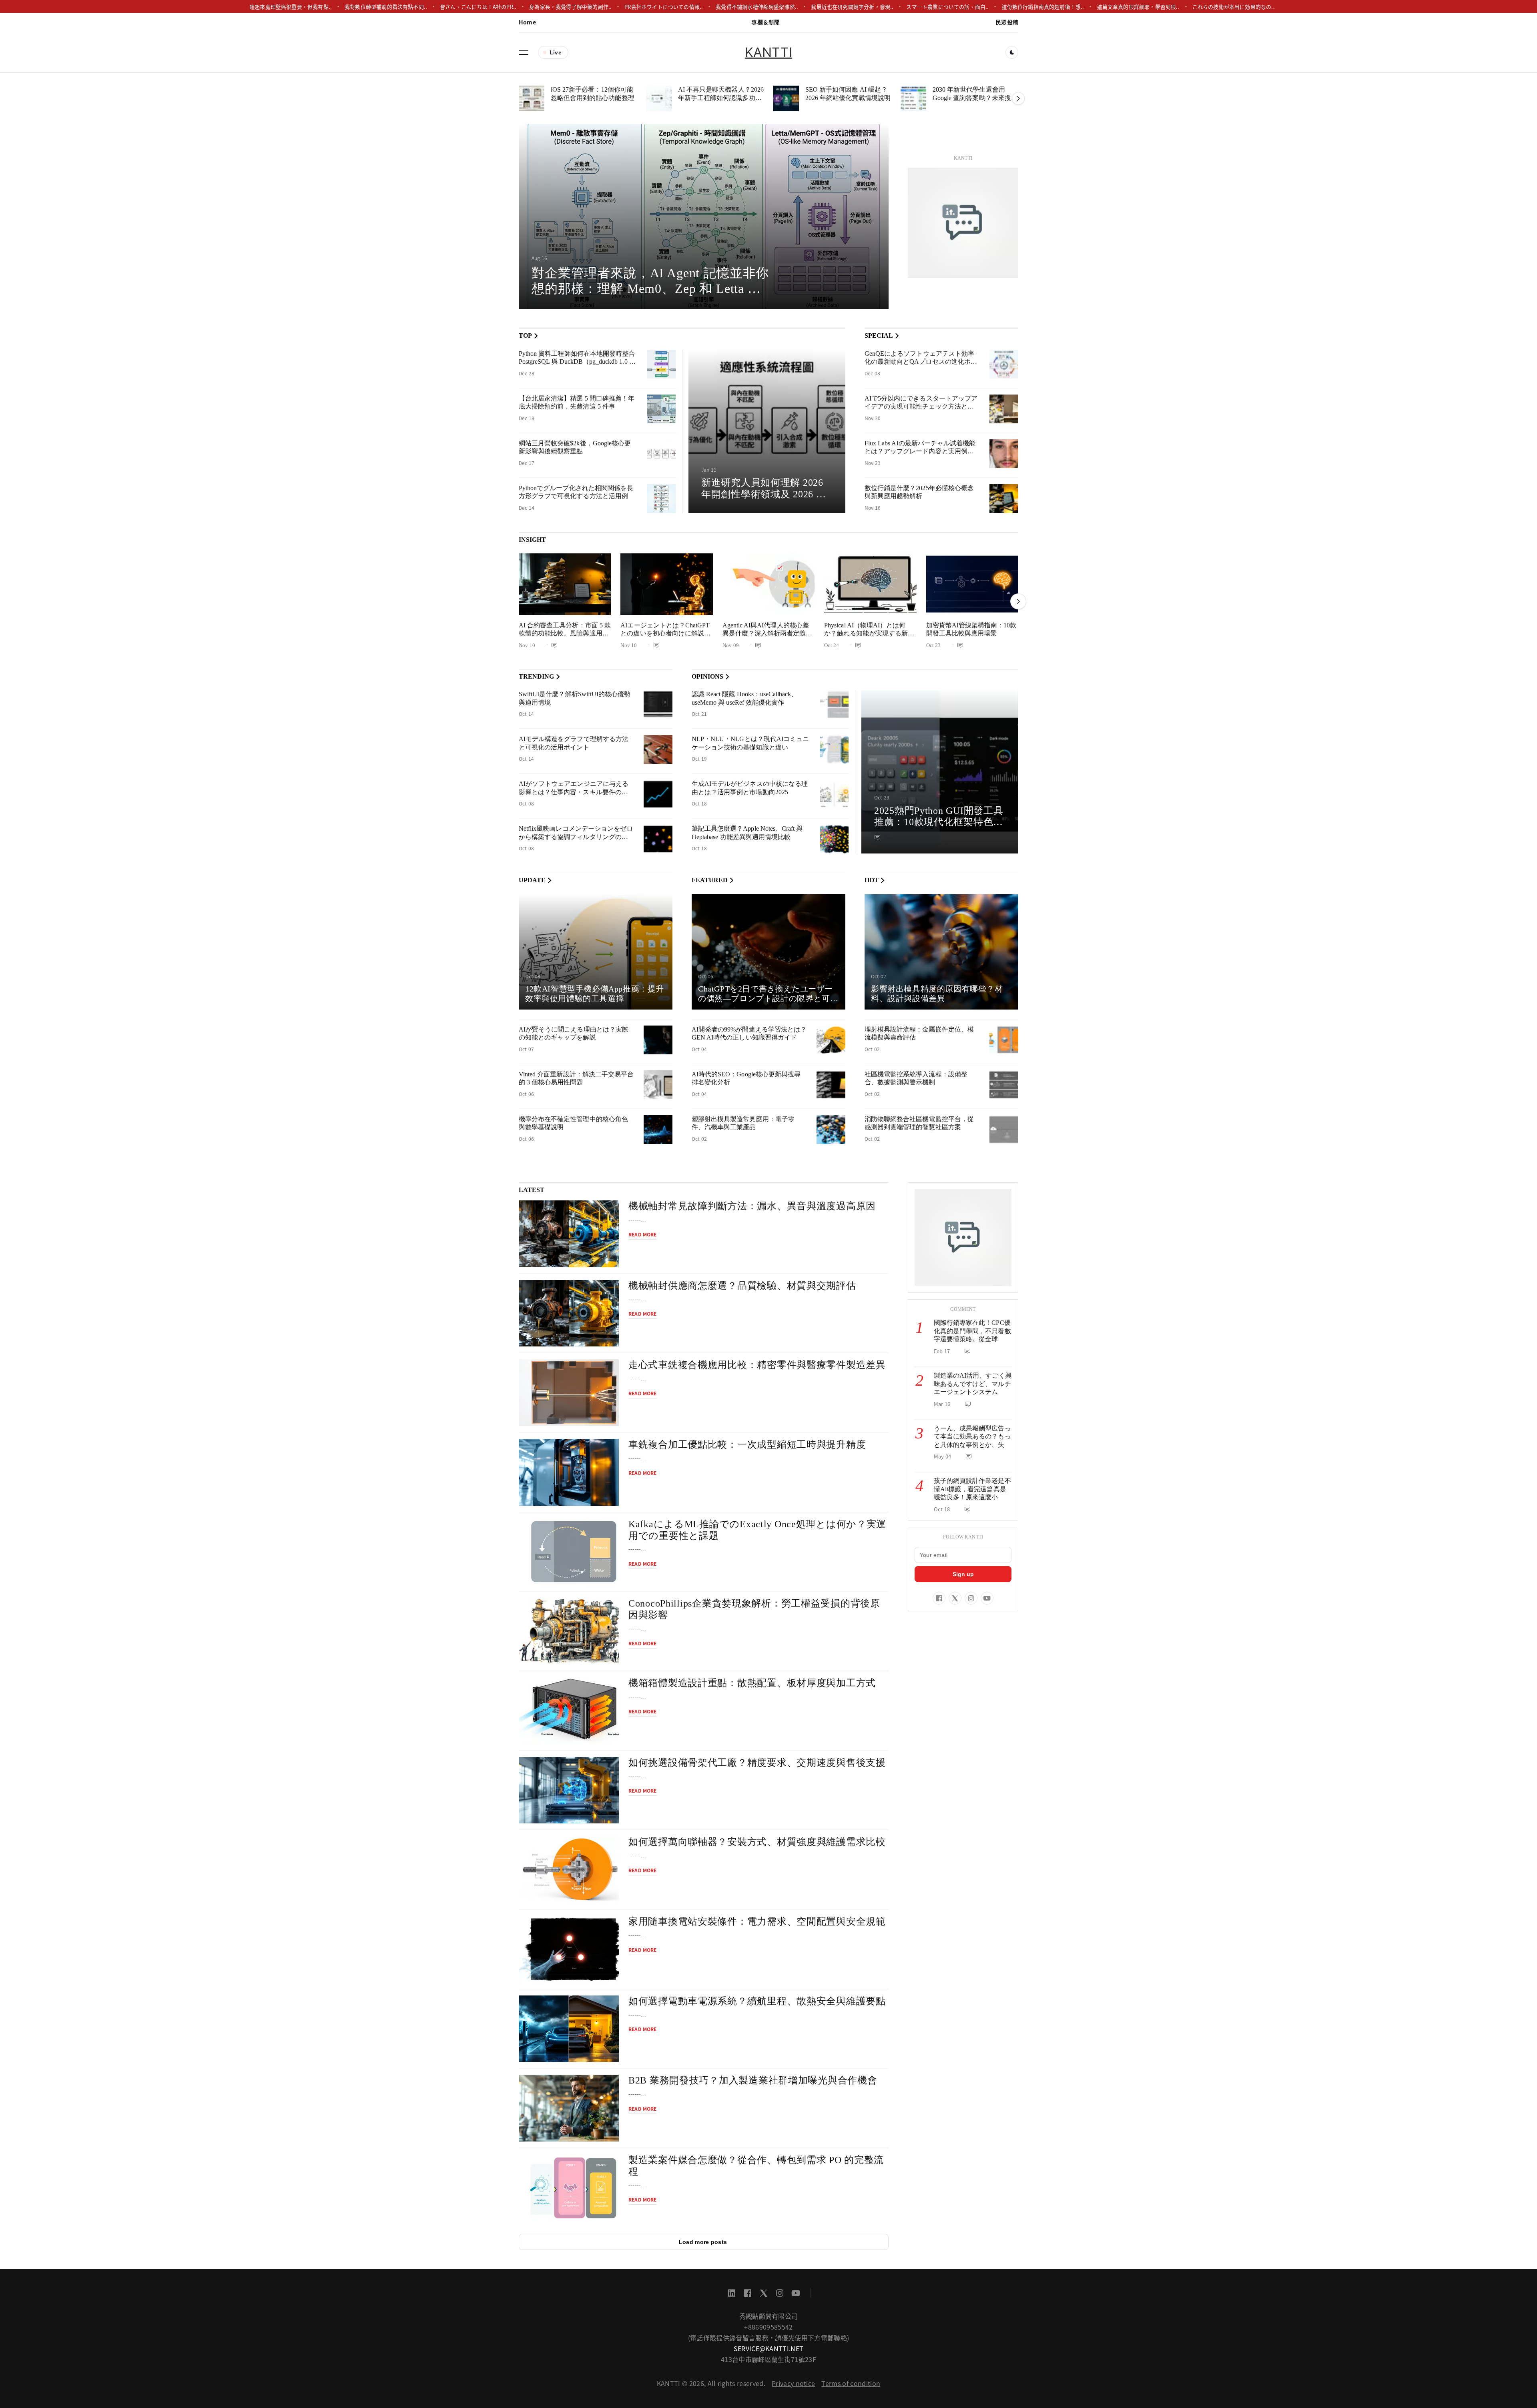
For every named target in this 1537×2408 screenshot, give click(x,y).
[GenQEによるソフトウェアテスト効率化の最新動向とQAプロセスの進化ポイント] (1004, 364)
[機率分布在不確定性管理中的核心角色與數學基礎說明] (658, 1130)
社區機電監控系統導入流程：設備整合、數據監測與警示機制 (916, 1078)
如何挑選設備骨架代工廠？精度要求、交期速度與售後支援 (757, 1763)
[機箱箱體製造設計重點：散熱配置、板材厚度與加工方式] (569, 1711)
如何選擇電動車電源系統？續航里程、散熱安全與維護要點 (757, 2001)
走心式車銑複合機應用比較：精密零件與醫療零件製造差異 (757, 1365)
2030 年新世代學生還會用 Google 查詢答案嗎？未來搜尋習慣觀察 (975, 98)
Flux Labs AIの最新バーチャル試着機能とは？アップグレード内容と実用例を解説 (920, 451)
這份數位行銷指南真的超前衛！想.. (1043, 7)
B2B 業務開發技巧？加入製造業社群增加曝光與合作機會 (753, 2080)
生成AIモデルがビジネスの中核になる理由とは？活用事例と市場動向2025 (750, 788)
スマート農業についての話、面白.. (948, 7)
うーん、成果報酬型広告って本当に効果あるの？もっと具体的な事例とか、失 (972, 1436)
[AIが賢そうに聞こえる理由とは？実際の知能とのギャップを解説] (658, 1040)
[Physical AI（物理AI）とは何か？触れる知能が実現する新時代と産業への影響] (870, 584)
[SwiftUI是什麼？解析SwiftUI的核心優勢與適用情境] (658, 705)
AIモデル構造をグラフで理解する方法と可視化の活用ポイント (574, 743)
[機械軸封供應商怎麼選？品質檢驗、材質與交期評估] (569, 1313)
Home (527, 22)
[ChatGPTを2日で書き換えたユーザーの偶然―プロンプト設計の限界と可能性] (768, 952)
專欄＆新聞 (765, 22)
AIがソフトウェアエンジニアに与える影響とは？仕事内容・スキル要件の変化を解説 (574, 792)
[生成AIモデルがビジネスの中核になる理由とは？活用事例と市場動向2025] (834, 794)
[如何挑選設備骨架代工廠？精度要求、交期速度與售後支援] (569, 1790)
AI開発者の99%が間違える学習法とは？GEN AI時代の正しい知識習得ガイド (749, 1034)
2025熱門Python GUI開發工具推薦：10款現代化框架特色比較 (939, 822)
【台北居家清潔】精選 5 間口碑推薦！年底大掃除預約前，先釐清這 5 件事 (577, 403)
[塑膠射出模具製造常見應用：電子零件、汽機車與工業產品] (831, 1130)
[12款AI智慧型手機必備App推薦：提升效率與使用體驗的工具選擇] (596, 952)
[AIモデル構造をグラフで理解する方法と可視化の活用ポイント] (658, 749)
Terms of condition (851, 2383)
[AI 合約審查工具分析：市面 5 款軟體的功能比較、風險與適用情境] (565, 584)
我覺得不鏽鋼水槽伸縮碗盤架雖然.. (757, 7)
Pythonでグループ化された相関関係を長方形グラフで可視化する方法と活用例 (576, 492)
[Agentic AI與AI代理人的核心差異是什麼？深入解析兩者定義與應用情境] (768, 584)
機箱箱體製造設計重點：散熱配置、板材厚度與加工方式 (752, 1683)
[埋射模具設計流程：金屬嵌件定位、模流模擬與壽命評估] (1004, 1040)
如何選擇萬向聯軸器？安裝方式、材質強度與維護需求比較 (757, 1842)
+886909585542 (768, 2327)
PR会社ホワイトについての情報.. (664, 7)
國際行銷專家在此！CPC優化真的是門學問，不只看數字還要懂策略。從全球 (972, 1331)
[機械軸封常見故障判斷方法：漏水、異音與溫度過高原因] (569, 1234)
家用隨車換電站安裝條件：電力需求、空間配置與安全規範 (757, 1921)
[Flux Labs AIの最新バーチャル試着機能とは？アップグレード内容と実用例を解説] (1004, 454)
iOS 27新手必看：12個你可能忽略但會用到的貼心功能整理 (593, 94)
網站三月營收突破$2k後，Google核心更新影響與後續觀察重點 (575, 447)
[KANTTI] (963, 223)
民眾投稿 (1007, 22)
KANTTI (768, 52)
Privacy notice (793, 2383)
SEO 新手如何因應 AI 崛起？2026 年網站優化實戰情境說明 (848, 94)
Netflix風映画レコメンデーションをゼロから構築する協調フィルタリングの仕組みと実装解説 (576, 837)
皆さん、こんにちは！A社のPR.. (478, 7)
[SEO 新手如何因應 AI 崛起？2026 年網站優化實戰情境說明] (786, 98)
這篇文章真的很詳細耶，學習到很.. (1138, 7)
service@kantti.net (769, 2348)
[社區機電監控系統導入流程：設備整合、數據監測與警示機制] (1004, 1085)
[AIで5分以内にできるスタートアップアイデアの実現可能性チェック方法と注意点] (1004, 409)
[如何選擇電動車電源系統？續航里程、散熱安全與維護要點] (569, 2029)
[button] (524, 52)
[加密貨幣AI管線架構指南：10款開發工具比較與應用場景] (972, 584)
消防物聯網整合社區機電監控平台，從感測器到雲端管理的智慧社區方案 (919, 1123)
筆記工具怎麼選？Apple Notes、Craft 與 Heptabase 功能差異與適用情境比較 (747, 833)
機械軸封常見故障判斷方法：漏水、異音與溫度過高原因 (752, 1206)
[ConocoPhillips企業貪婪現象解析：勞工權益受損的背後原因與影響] (569, 1631)
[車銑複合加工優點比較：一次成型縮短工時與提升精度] (569, 1472)
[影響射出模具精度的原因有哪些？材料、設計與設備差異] (941, 952)
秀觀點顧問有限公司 (769, 2316)
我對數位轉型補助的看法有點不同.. (386, 7)
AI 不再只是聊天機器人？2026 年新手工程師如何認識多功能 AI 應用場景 (721, 98)
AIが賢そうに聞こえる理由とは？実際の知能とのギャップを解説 (574, 1034)
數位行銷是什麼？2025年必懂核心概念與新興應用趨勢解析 (919, 492)
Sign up (963, 1574)
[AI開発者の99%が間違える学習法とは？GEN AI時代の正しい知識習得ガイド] (831, 1040)
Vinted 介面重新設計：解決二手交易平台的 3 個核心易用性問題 (576, 1078)
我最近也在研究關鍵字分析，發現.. (853, 7)
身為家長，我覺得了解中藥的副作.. (570, 7)
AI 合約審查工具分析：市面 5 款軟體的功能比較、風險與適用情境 (565, 633)
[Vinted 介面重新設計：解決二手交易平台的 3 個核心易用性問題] (658, 1085)
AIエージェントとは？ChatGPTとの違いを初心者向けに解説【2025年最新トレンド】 (665, 633)
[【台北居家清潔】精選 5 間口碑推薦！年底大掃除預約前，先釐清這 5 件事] (661, 409)
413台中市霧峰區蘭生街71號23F (768, 2359)
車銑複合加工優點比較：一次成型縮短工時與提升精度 (747, 1444)
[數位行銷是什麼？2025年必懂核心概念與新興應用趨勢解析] (1004, 499)
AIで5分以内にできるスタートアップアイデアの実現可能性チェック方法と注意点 (921, 407)
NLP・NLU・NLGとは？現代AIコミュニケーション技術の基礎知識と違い (750, 743)
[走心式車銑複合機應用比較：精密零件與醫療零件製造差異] (569, 1393)
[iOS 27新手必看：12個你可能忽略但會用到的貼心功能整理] (532, 98)
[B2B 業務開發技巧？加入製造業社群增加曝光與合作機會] (569, 2108)
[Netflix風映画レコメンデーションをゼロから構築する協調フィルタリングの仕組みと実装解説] (658, 839)
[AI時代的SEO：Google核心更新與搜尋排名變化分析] (831, 1085)
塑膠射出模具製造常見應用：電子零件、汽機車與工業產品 (743, 1123)
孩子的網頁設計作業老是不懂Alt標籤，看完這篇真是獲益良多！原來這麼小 (972, 1489)
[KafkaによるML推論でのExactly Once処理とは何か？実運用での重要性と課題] (569, 1552)
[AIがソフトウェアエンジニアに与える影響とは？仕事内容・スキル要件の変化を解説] (658, 794)
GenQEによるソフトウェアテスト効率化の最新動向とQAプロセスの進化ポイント (921, 362)
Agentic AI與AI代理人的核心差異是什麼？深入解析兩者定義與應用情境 (767, 633)
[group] (704, 216)
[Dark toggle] (1012, 52)
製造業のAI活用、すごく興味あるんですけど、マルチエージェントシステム (973, 1384)
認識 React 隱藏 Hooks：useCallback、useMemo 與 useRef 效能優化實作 (744, 698)
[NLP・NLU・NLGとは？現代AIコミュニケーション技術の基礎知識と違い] (834, 749)
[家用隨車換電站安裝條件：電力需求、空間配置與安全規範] (569, 1949)
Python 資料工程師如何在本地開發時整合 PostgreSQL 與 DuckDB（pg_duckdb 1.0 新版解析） (577, 362)
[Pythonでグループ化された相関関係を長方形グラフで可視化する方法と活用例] (661, 499)
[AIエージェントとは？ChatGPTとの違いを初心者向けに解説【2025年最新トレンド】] (666, 584)
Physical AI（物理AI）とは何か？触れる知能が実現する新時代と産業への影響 (869, 633)
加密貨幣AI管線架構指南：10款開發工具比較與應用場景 (971, 629)
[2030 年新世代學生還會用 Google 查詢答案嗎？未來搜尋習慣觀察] (913, 98)
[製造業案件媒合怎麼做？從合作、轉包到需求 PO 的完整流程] (569, 2188)
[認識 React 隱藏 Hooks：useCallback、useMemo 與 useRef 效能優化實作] (834, 705)
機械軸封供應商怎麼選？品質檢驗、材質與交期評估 (742, 1286)
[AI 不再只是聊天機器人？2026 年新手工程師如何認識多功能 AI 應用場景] (659, 98)
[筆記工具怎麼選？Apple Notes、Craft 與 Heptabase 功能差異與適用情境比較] (834, 839)
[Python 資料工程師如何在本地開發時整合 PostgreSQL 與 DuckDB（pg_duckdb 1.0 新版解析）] (661, 364)
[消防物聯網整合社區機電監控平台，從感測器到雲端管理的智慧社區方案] (1004, 1130)
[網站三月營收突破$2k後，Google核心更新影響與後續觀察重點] (661, 454)
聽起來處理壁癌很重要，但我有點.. (291, 7)
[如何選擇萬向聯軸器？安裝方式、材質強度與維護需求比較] (569, 1870)
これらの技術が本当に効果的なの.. (1234, 7)
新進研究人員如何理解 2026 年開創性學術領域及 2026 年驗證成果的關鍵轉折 (764, 494)
